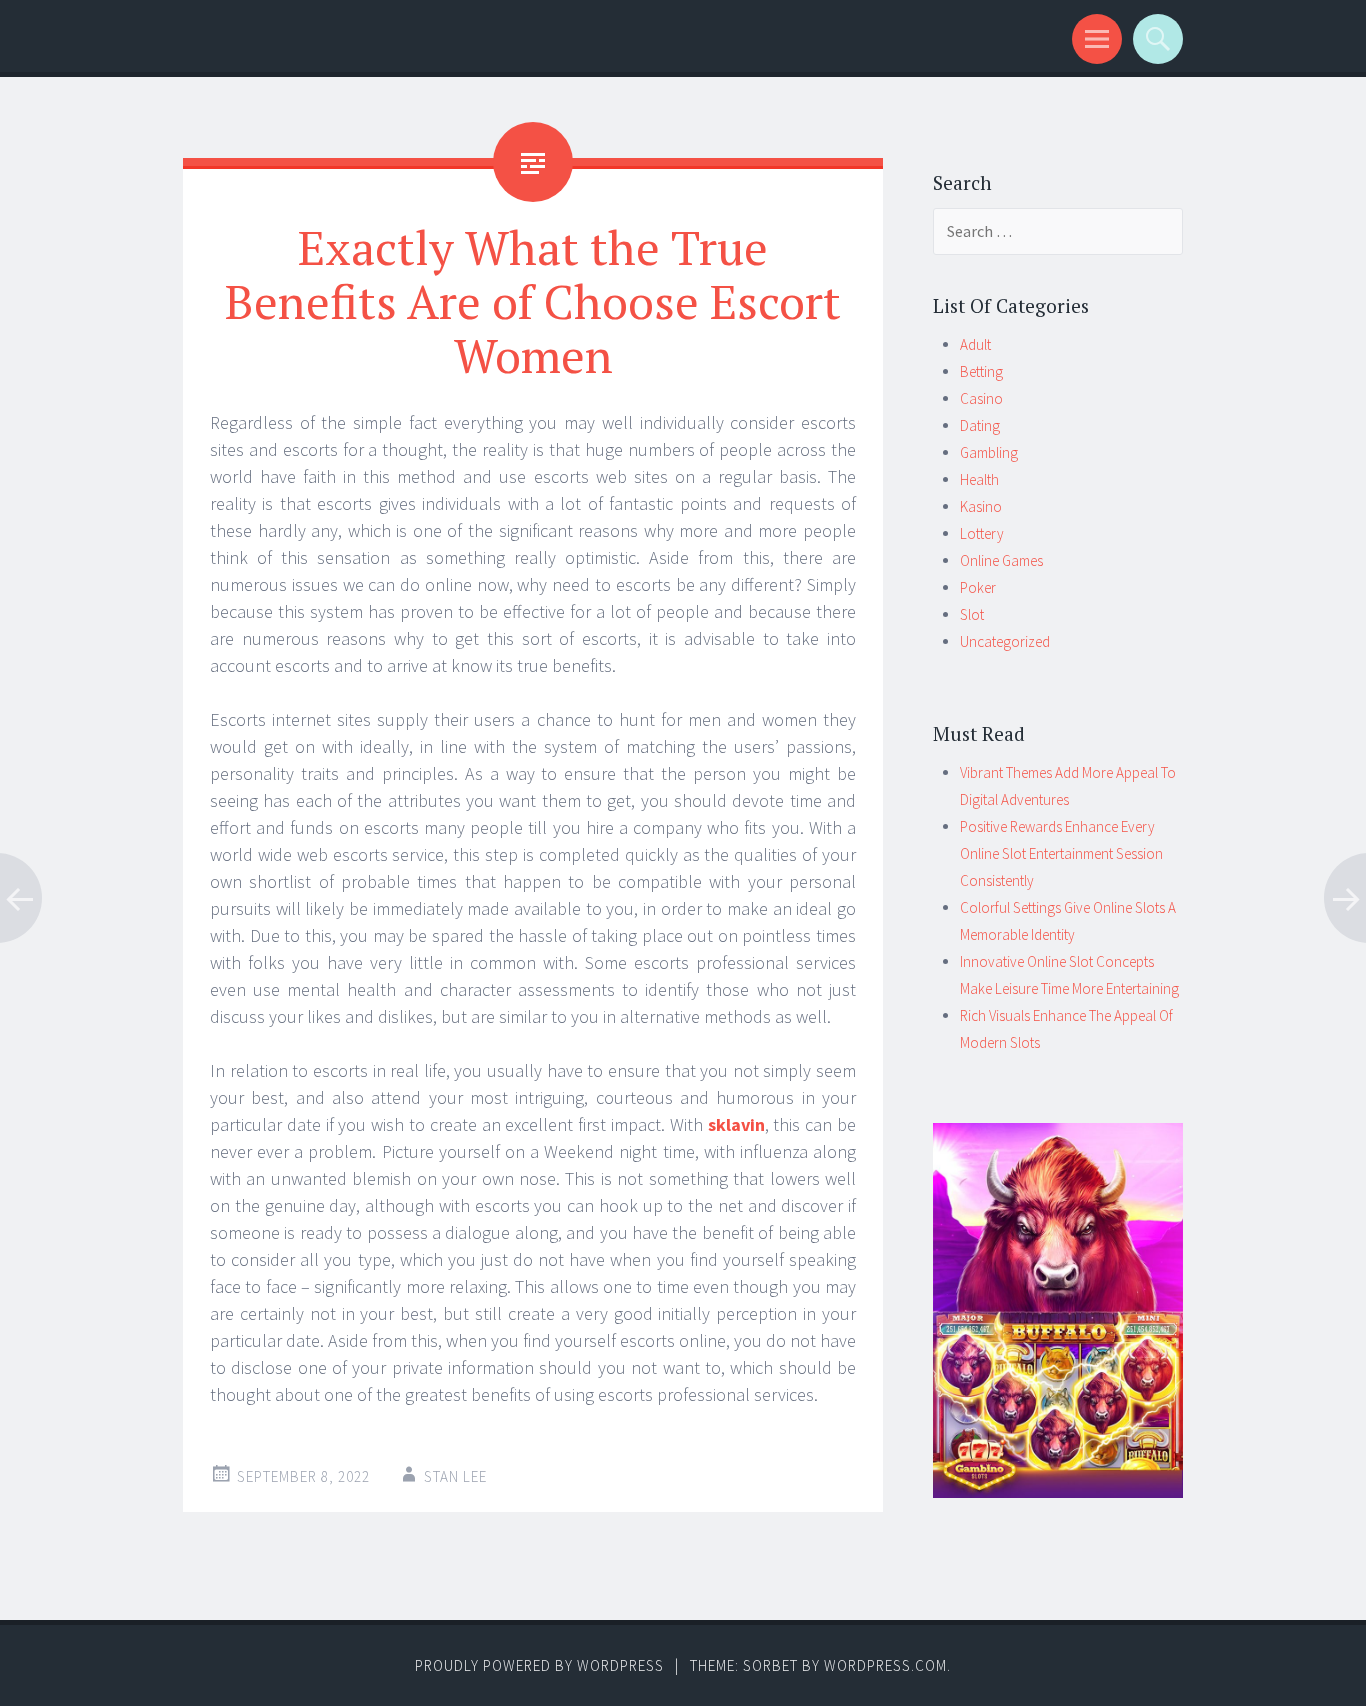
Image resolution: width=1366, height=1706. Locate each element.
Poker (978, 587)
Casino (981, 398)
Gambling (989, 452)
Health (979, 479)
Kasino (981, 506)
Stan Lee (455, 1476)
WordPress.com (885, 1665)
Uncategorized (1005, 641)
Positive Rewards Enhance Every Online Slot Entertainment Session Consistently (1061, 853)
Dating (980, 425)
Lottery (982, 533)
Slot (972, 614)
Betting (981, 371)
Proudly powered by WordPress (539, 1665)
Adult (975, 344)
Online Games (1001, 560)
